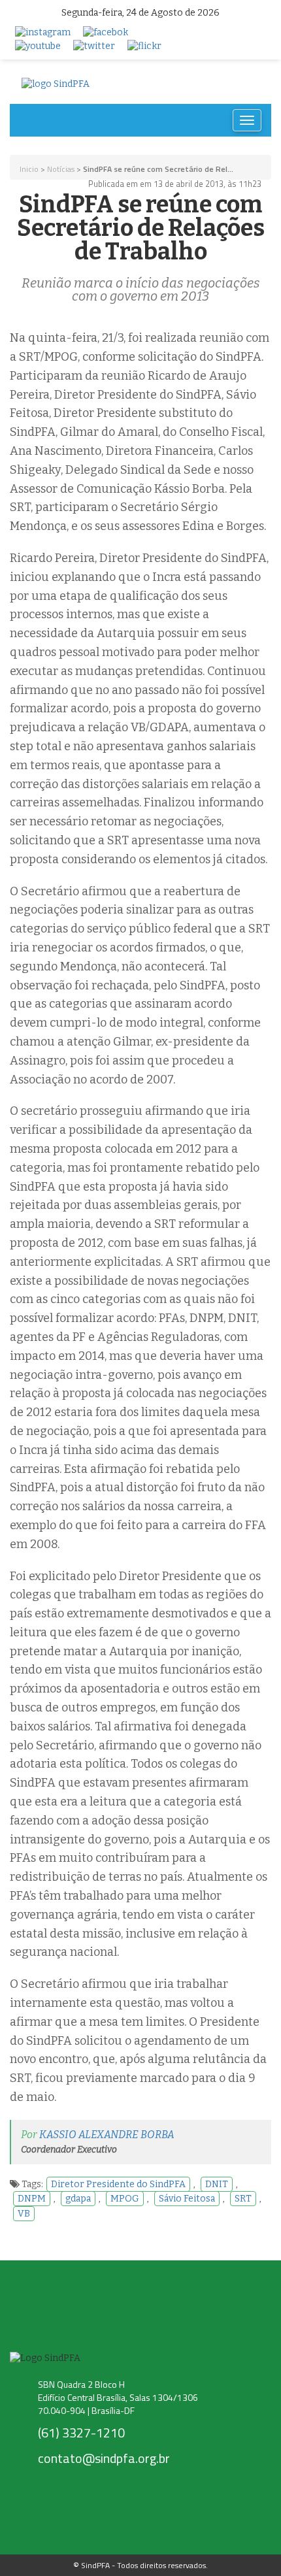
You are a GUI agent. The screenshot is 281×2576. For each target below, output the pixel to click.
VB (24, 2214)
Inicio (29, 169)
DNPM (32, 2199)
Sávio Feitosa (187, 2199)
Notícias (61, 169)
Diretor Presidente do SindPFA (118, 2184)
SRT (243, 2199)
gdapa (78, 2199)
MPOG (125, 2199)
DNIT (217, 2184)
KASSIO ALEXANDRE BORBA (107, 2135)
